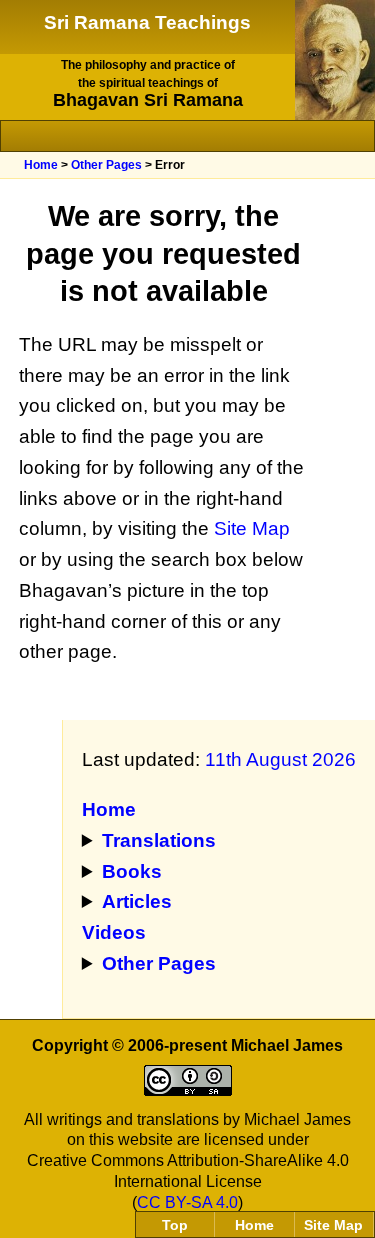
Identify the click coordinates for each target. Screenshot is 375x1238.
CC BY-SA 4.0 (187, 1202)
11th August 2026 (280, 759)
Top (175, 1225)
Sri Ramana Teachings (147, 22)
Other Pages (106, 165)
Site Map (252, 528)
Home (41, 165)
